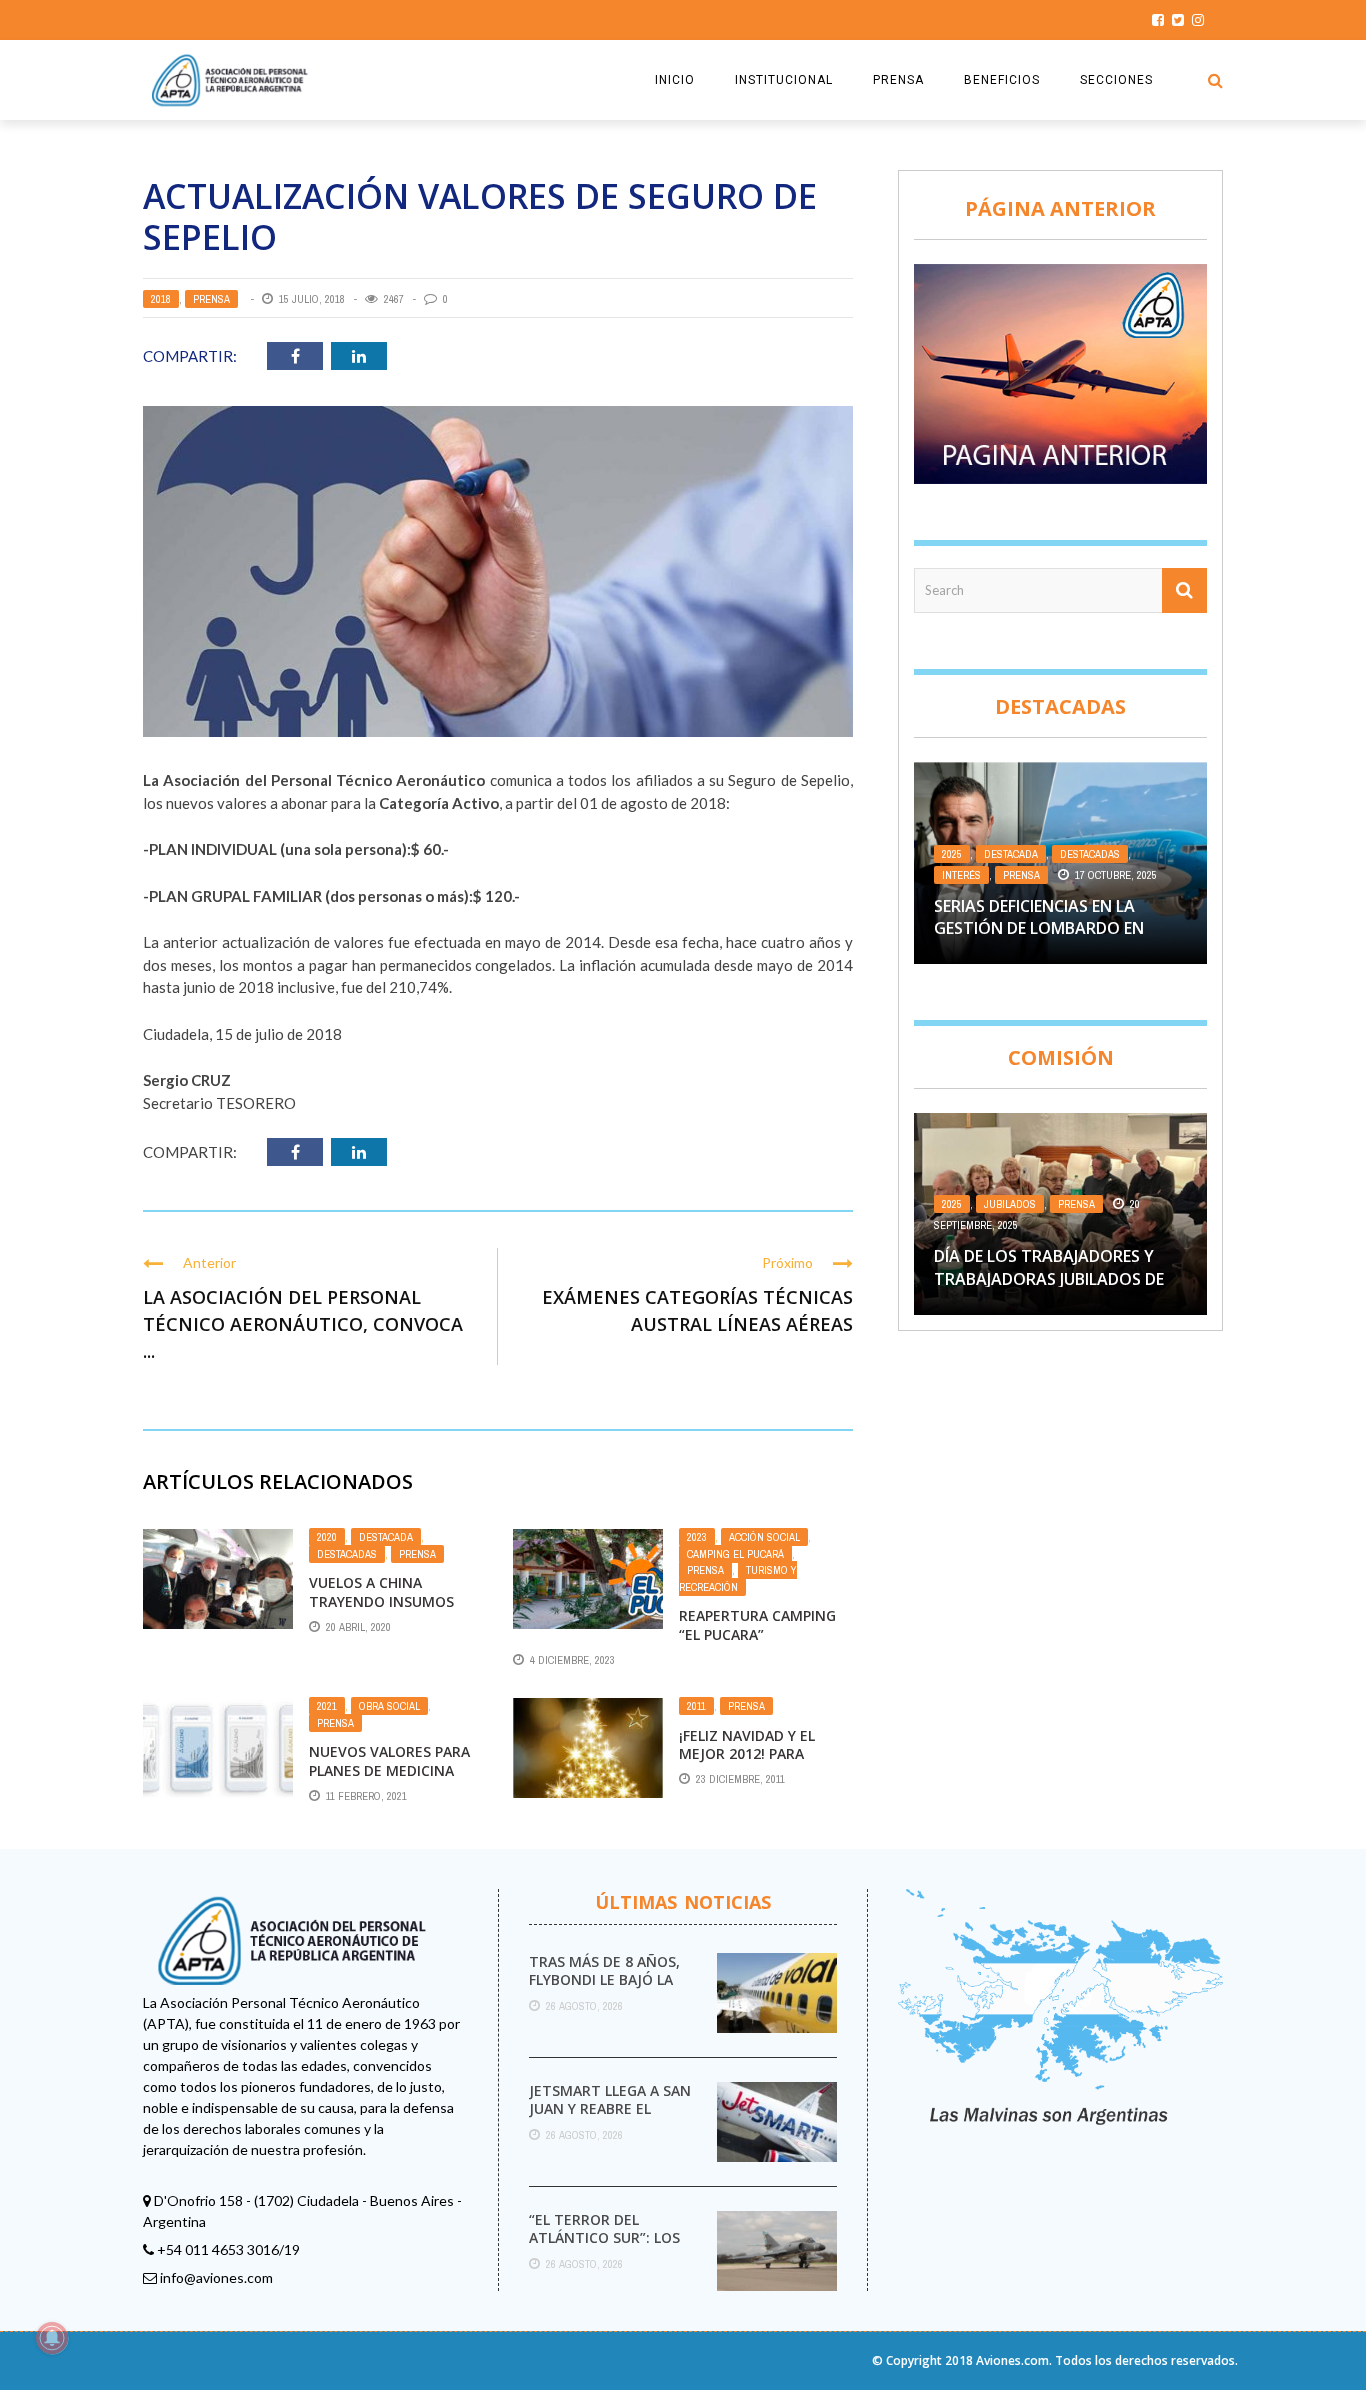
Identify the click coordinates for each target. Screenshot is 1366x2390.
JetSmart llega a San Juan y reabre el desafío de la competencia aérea (610, 2118)
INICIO (675, 80)
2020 (327, 1537)
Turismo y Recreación (738, 1578)
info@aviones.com (216, 2277)
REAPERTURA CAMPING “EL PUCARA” (757, 1624)
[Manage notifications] (52, 2338)
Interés (961, 875)
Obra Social (389, 1706)
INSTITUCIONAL (784, 80)
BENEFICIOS (1002, 80)
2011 (696, 1706)
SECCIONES (1116, 80)
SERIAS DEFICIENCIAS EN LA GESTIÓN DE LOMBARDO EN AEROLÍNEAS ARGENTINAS (1039, 928)
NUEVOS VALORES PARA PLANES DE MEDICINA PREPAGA (389, 1769)
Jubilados (1010, 1204)
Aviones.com (1012, 2360)
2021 (327, 1706)
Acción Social (764, 1537)
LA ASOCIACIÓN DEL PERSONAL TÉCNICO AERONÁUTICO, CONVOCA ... (303, 1324)
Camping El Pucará (735, 1554)
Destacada (386, 1537)
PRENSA (898, 80)
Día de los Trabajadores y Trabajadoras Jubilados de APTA (1049, 1278)
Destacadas (347, 1554)
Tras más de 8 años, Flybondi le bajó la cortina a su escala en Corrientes (605, 1989)
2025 (952, 854)
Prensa (211, 299)
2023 (697, 1537)
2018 (161, 299)
